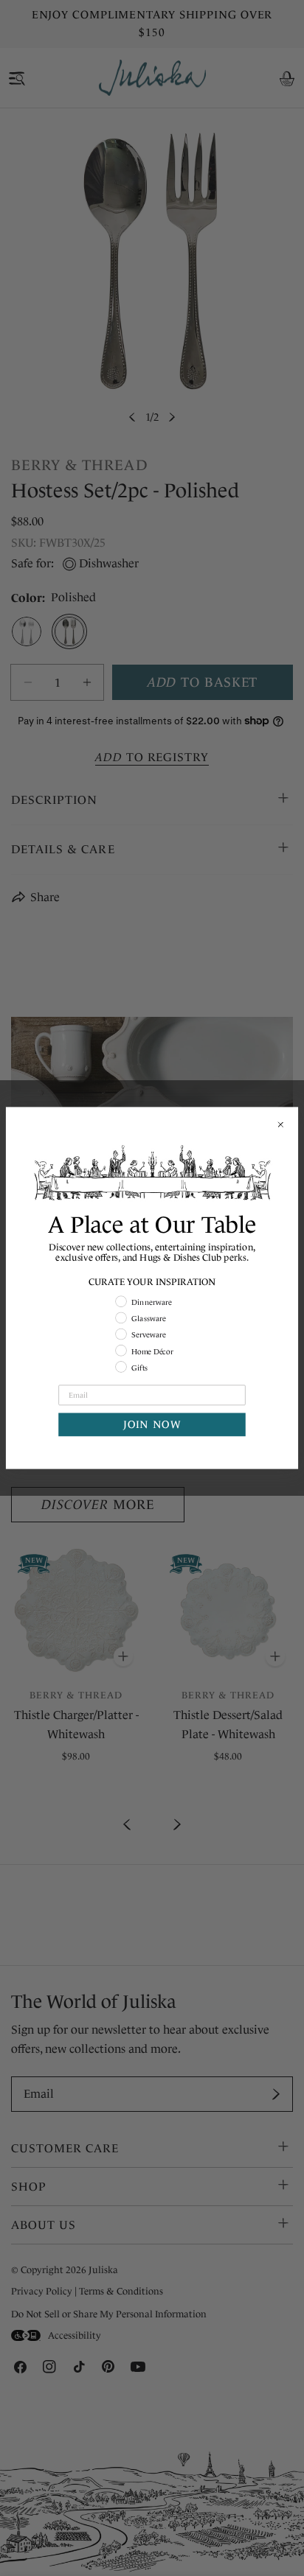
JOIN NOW (152, 1425)
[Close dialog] (280, 1124)
